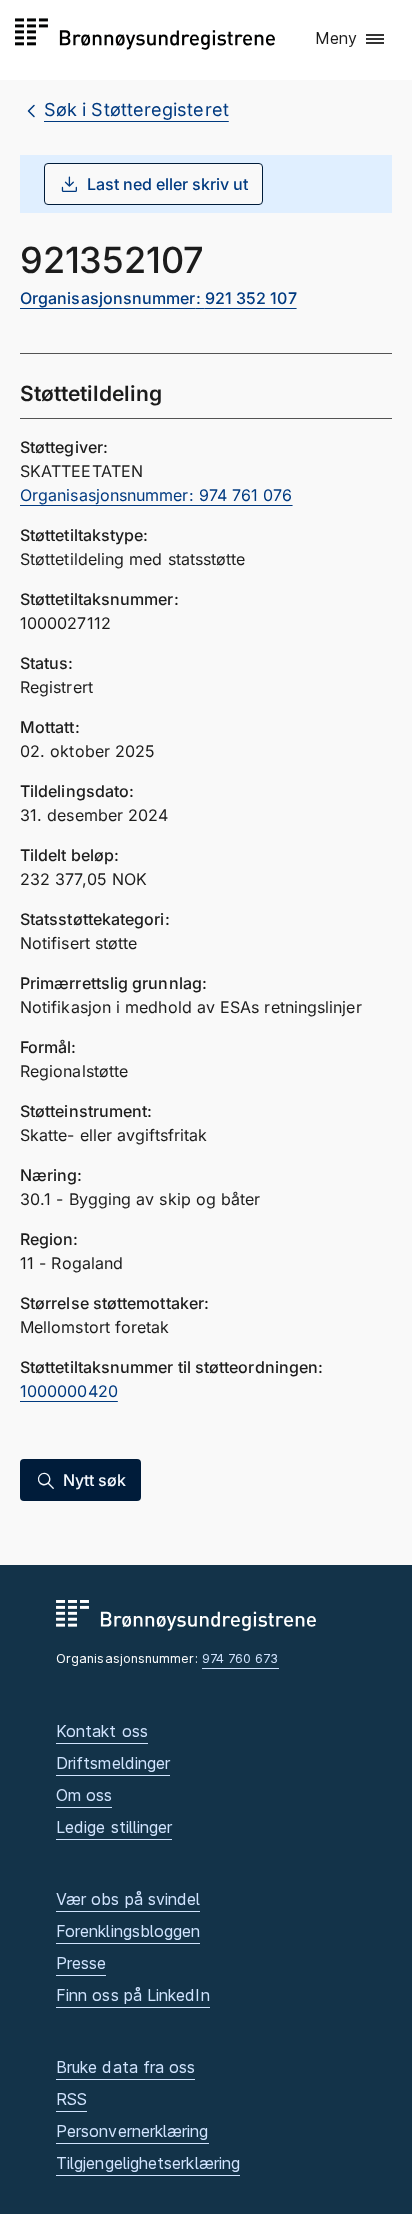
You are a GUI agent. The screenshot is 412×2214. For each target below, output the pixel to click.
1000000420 (69, 1391)
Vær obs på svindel (128, 1899)
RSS (71, 2099)
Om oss (84, 1795)
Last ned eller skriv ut (167, 184)
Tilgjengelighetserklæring (148, 2163)
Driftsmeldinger (113, 1763)
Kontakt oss (102, 1731)
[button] (351, 39)
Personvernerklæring (132, 2131)
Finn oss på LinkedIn (133, 1995)
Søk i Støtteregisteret (136, 109)
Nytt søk (95, 1480)
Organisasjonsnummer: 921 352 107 (158, 298)
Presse (81, 1963)
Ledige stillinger (114, 1827)
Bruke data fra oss (125, 2067)
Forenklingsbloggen (128, 1931)
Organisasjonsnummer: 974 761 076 (156, 495)
